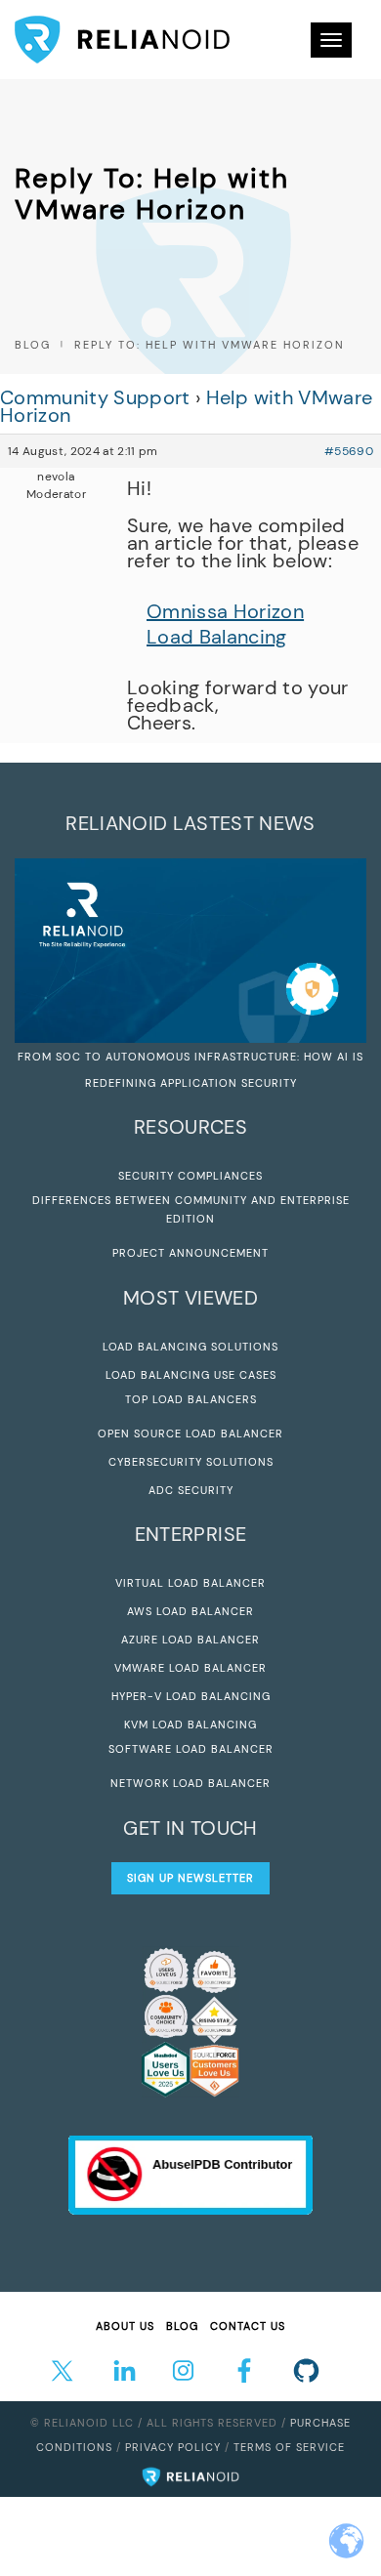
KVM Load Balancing (190, 1724)
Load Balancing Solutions (190, 1347)
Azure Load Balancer (190, 1640)
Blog (33, 345)
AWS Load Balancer (190, 1611)
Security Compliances (190, 1176)
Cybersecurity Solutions (191, 1462)
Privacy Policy (173, 2447)
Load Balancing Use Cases (191, 1375)
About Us (125, 2326)
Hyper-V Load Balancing (191, 1696)
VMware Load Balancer (190, 1668)
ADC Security (191, 1490)
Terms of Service (289, 2447)
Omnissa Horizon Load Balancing (225, 624)
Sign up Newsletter (190, 1878)
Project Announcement (190, 1253)
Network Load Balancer (190, 1783)
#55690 (349, 451)
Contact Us (248, 2326)
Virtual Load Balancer (190, 1583)
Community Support (95, 397)
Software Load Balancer (191, 1749)
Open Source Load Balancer (190, 1433)
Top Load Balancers (191, 1399)
